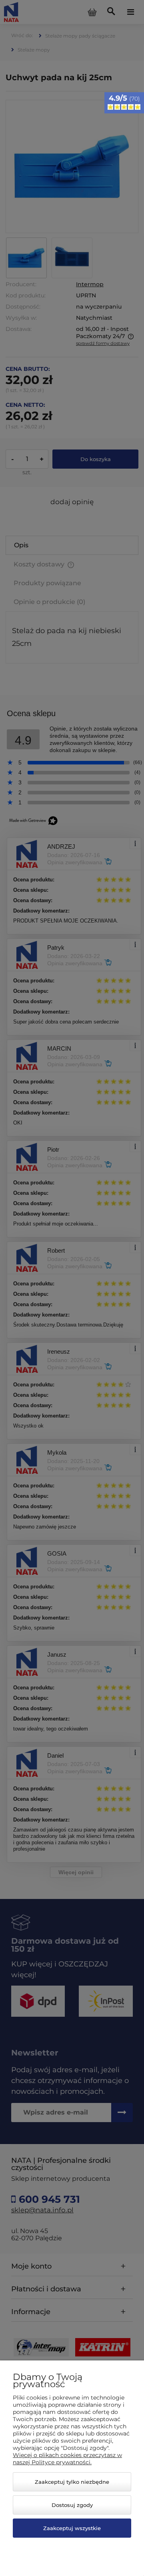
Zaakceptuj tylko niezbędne (72, 2482)
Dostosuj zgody (72, 2505)
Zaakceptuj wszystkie (72, 2528)
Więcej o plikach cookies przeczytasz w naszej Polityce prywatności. (67, 2459)
